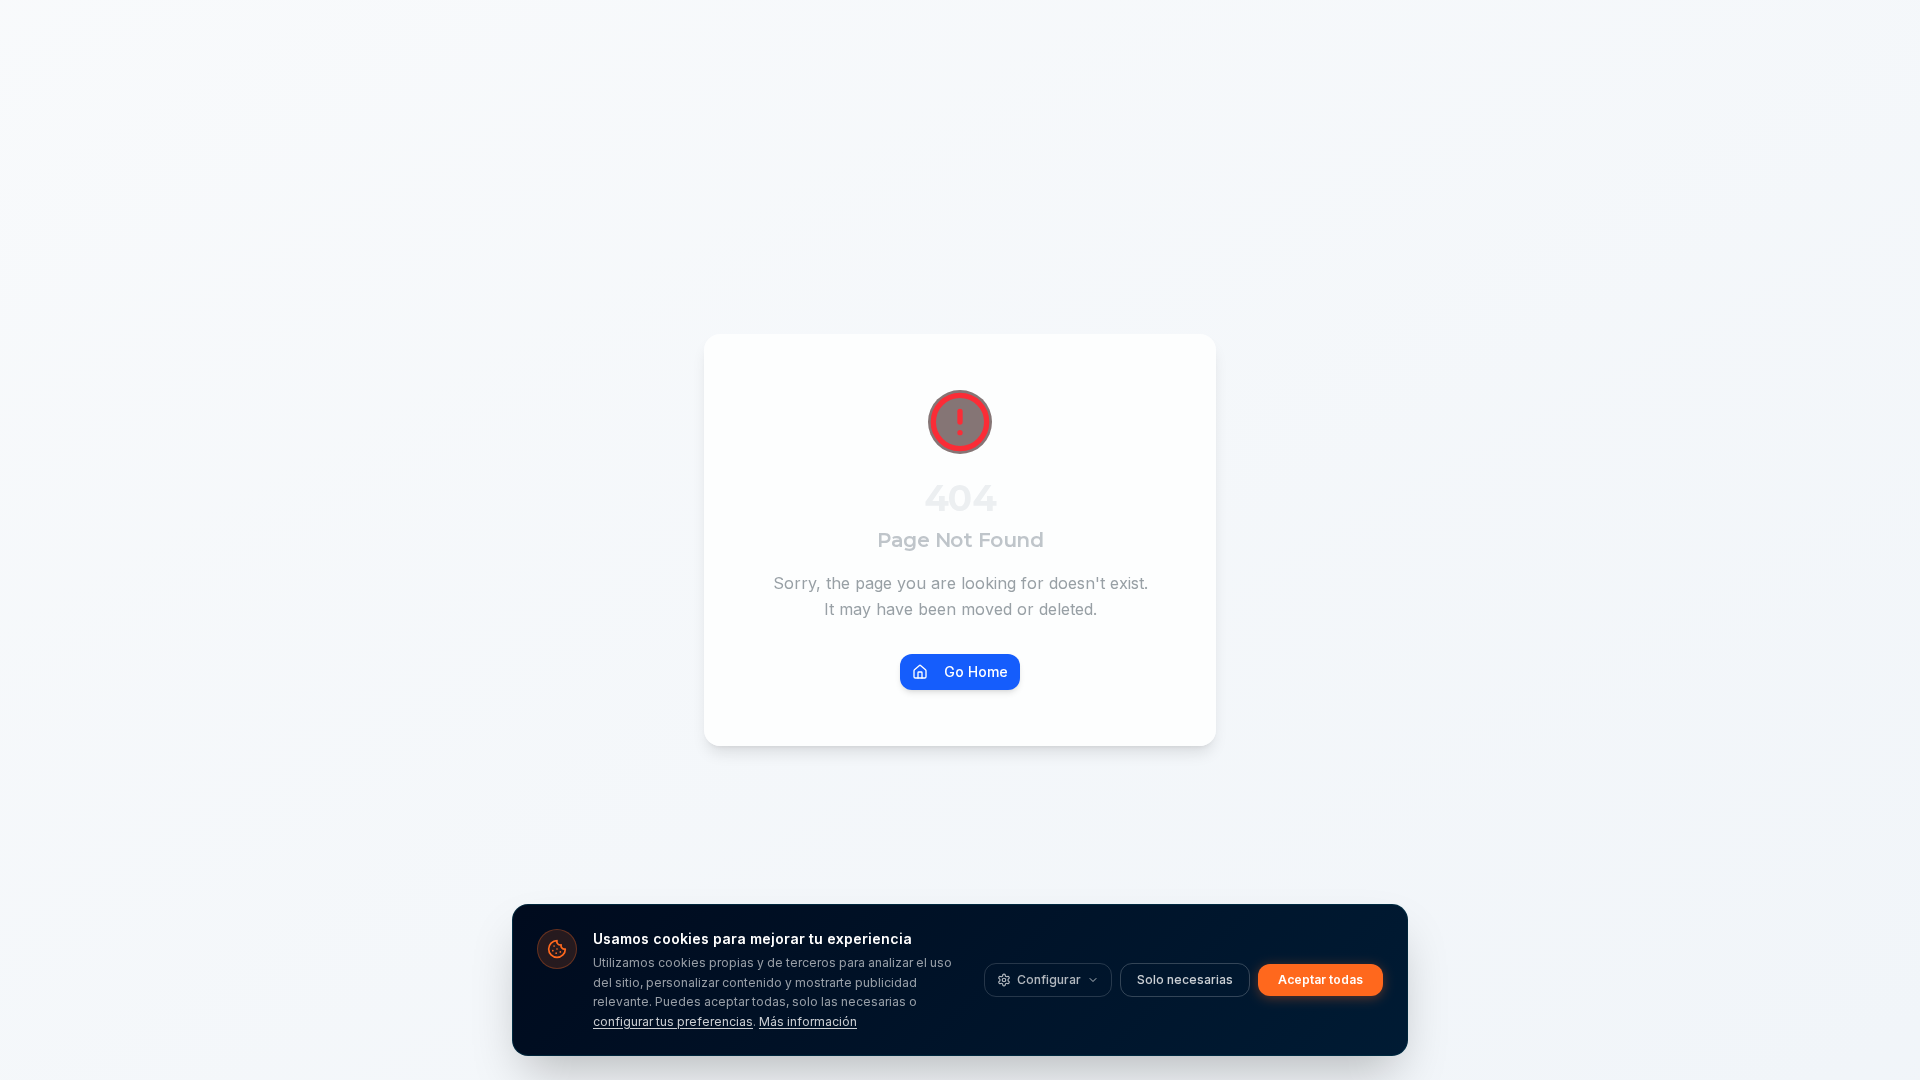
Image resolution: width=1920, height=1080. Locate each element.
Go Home (976, 671)
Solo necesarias (1185, 979)
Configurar (1049, 979)
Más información (808, 1021)
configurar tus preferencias (673, 1021)
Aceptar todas (1320, 979)
